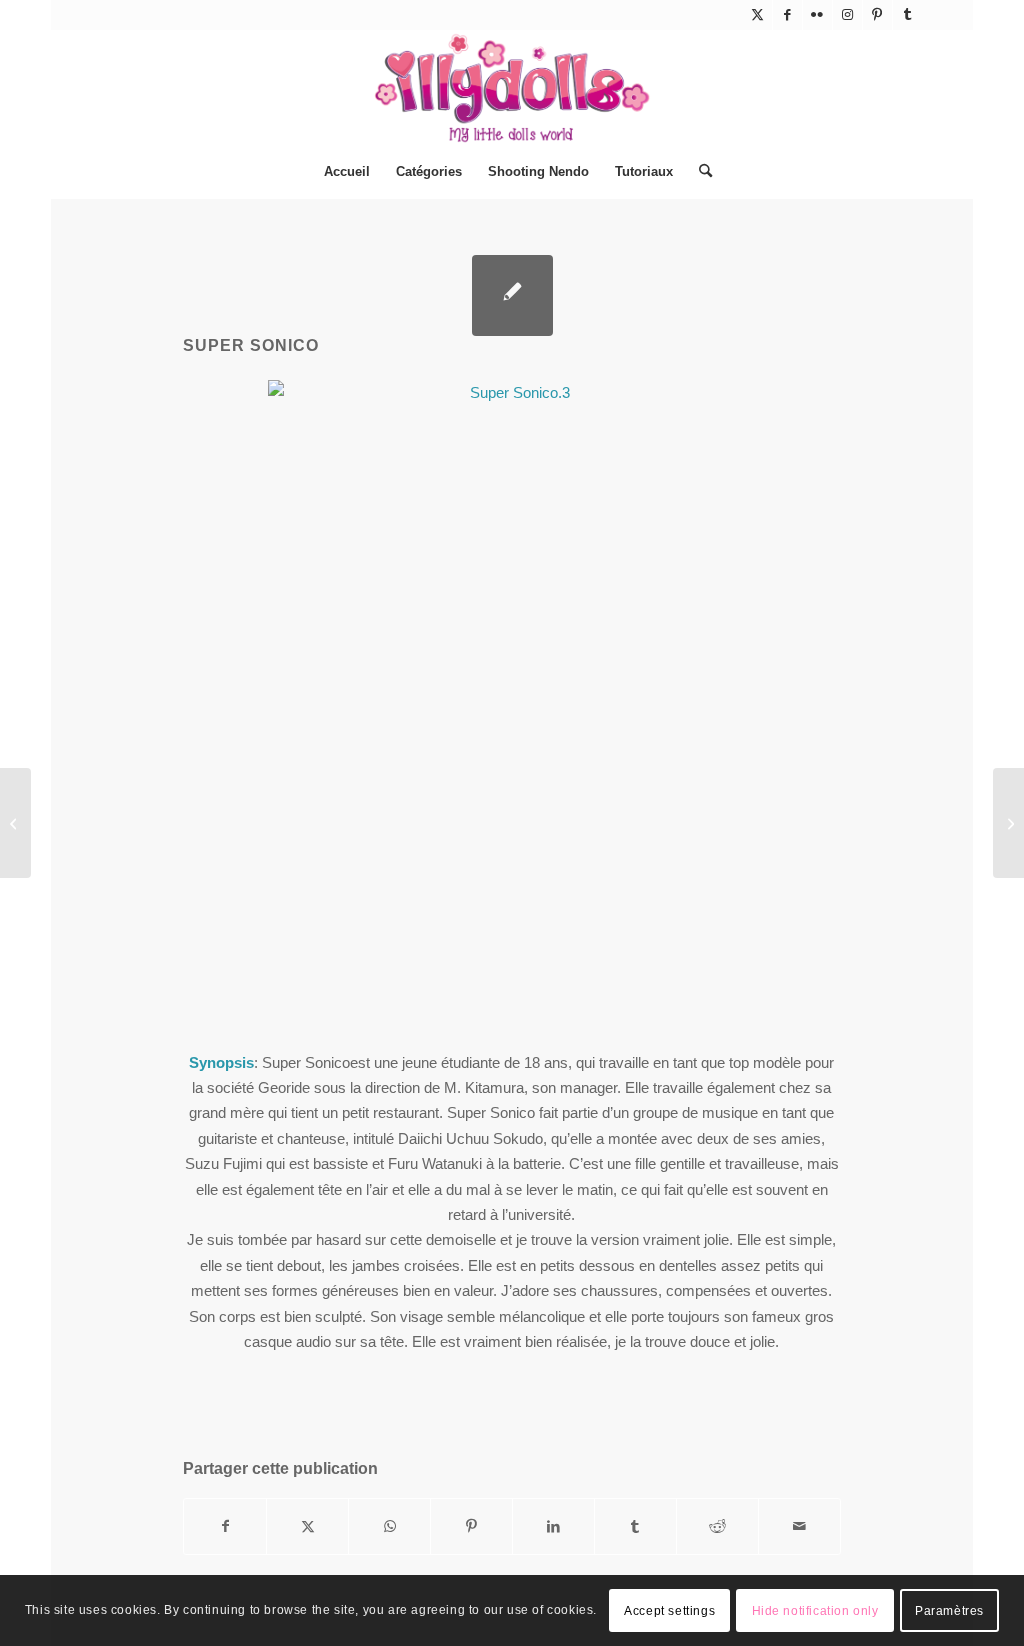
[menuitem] (347, 172)
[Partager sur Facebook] (225, 1526)
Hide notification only (815, 1611)
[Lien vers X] (757, 15)
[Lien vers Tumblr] (908, 15)
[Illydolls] (512, 88)
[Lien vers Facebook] (787, 15)
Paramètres (949, 1611)
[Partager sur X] (307, 1526)
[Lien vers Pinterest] (877, 15)
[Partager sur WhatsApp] (389, 1526)
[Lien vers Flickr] (817, 15)
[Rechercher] (699, 172)
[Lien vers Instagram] (847, 15)
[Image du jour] (15, 823)
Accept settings (669, 1611)
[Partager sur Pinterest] (471, 1526)
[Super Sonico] (512, 295)
